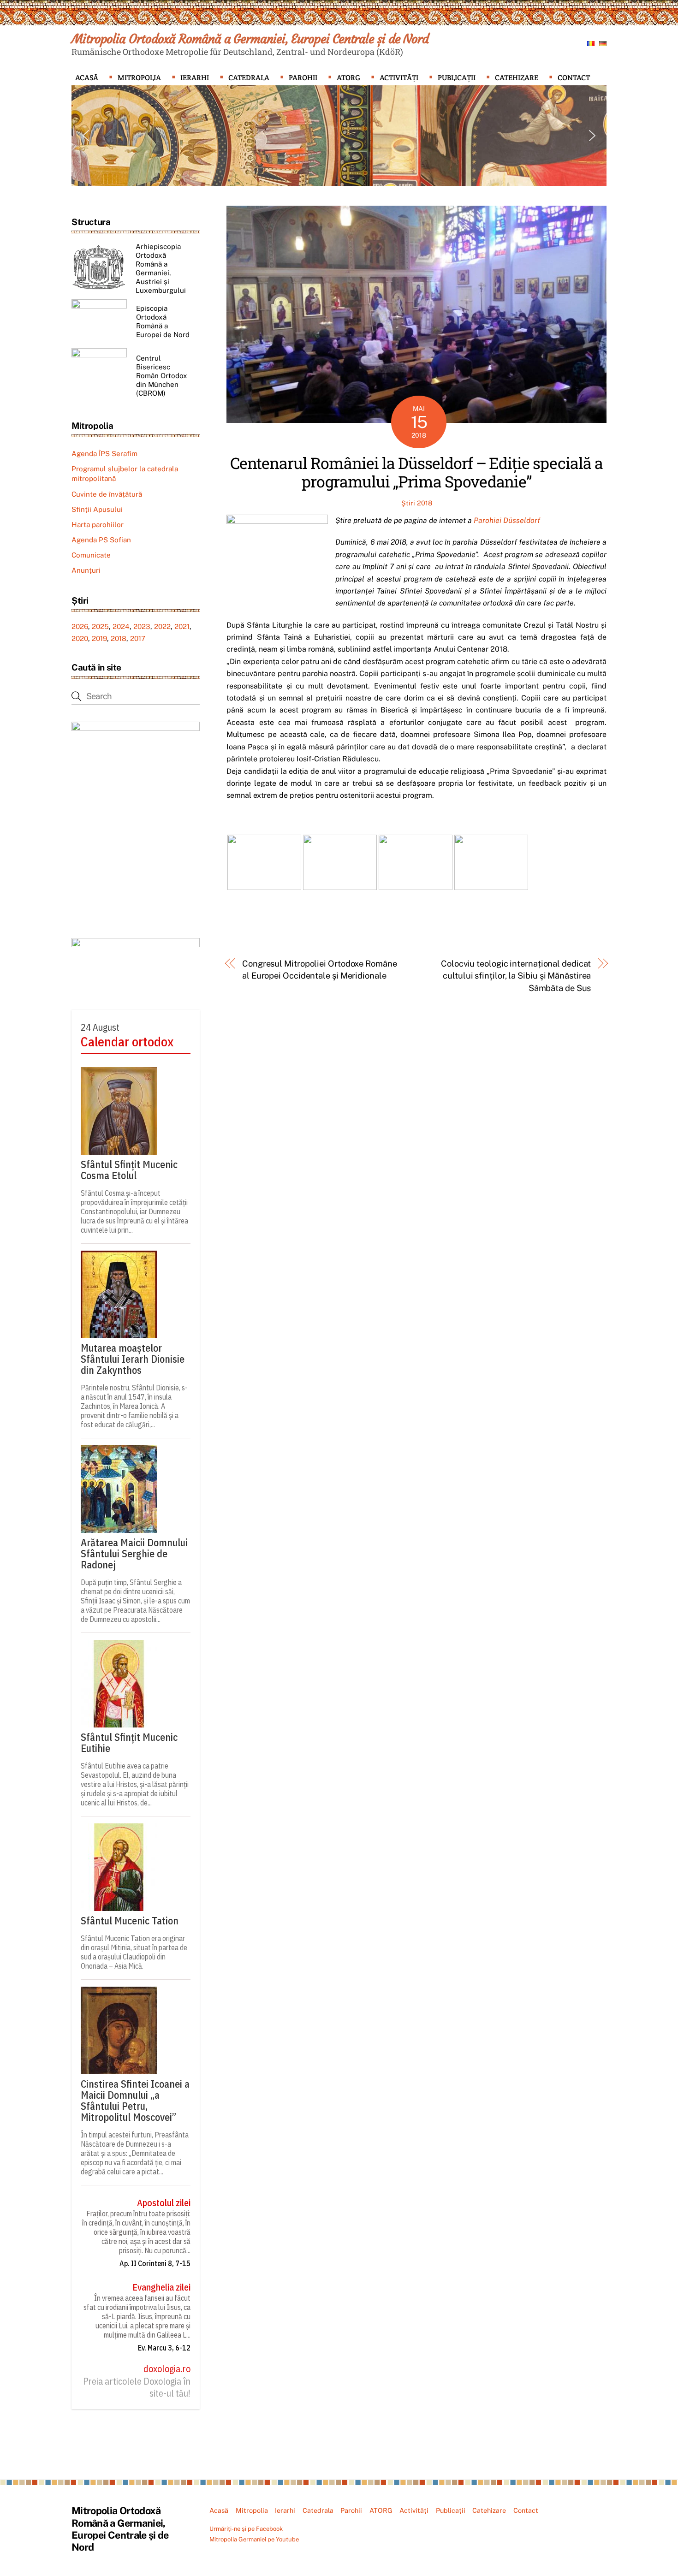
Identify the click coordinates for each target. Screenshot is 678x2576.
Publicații (457, 78)
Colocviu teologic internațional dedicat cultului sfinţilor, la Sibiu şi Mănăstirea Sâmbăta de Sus (516, 976)
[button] (86, 136)
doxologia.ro (167, 2369)
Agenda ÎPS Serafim (104, 454)
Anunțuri (86, 570)
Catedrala (249, 78)
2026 (80, 626)
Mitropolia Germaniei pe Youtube (254, 2539)
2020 (80, 638)
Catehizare (517, 78)
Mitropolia (139, 78)
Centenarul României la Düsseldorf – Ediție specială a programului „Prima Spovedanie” (416, 472)
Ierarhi (195, 78)
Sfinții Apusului (97, 509)
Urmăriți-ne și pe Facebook (246, 2529)
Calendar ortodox (127, 1042)
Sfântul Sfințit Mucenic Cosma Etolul (129, 1170)
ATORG (348, 78)
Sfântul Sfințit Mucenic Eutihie (129, 1743)
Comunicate (91, 555)
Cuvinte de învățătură (107, 494)
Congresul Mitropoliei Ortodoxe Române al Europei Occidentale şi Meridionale (320, 970)
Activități (399, 78)
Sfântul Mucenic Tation (130, 1921)
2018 (119, 638)
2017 (138, 638)
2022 (162, 626)
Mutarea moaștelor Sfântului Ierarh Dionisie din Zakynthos (133, 1359)
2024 (121, 626)
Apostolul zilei (164, 2203)
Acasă (87, 78)
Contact (574, 78)
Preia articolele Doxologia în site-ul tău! (137, 2387)
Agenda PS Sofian (101, 540)
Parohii (303, 78)
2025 (100, 626)
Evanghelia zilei (161, 2287)
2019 (99, 638)
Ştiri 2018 (417, 503)
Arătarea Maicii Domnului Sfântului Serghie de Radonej (134, 1554)
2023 (142, 626)
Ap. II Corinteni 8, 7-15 (155, 2263)
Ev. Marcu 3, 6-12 (164, 2348)
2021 (182, 626)
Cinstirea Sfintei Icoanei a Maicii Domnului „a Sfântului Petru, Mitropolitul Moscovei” (135, 2101)
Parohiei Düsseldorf (507, 520)
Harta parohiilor (98, 525)
